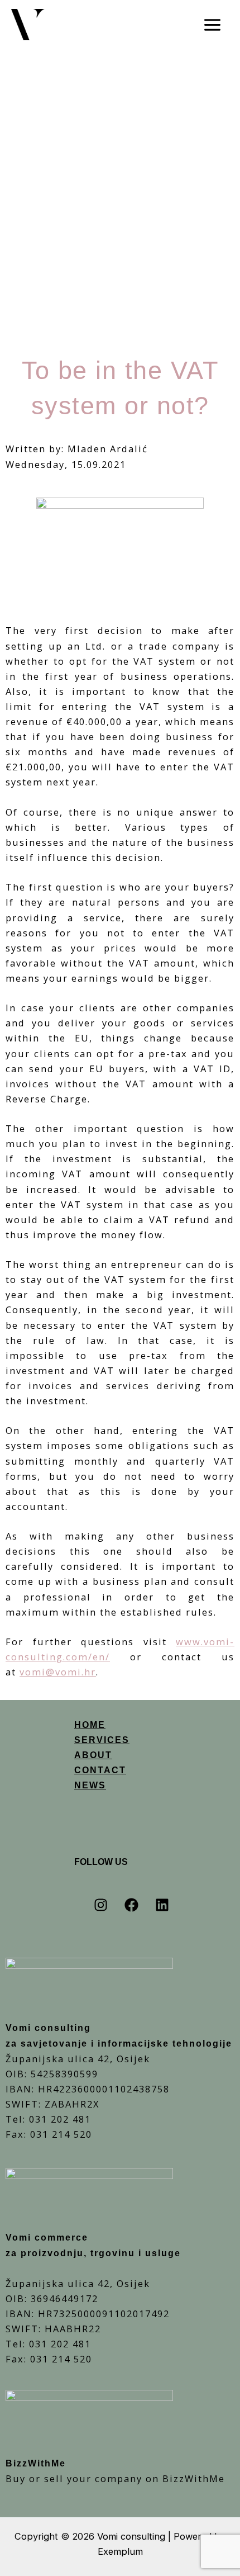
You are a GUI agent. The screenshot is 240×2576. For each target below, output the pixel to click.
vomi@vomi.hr (58, 1672)
